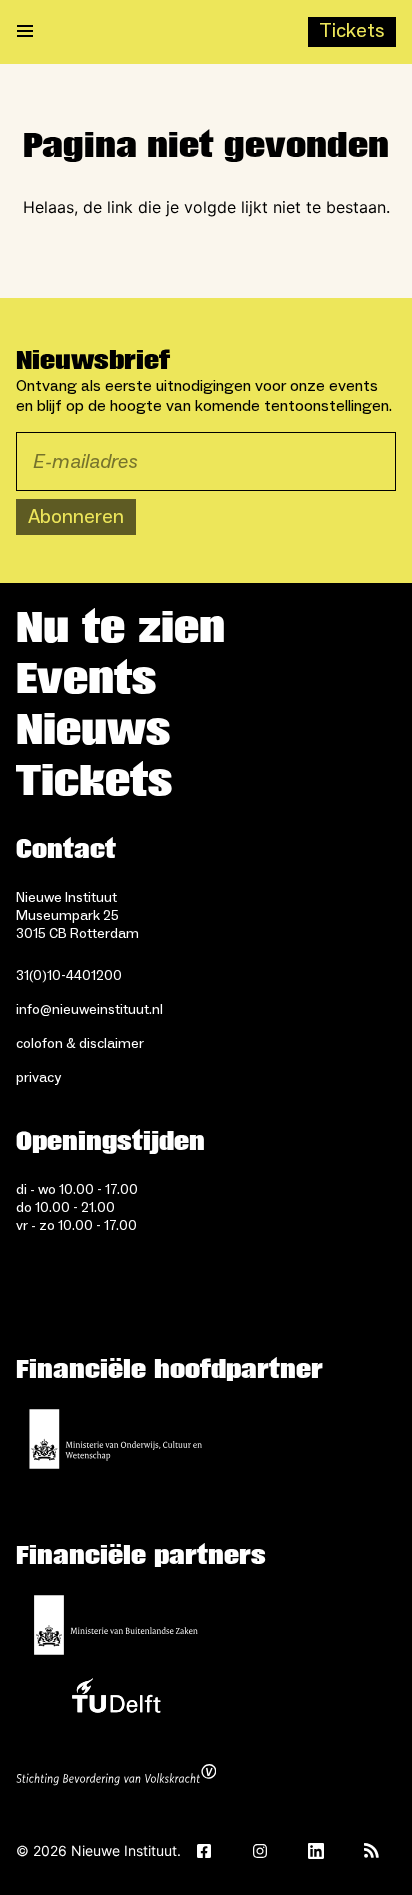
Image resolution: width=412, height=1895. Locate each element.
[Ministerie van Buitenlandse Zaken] (116, 1625)
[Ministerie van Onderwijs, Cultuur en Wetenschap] (116, 1439)
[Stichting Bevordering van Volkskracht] (116, 1777)
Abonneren (76, 517)
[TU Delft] (116, 1701)
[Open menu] (25, 32)
